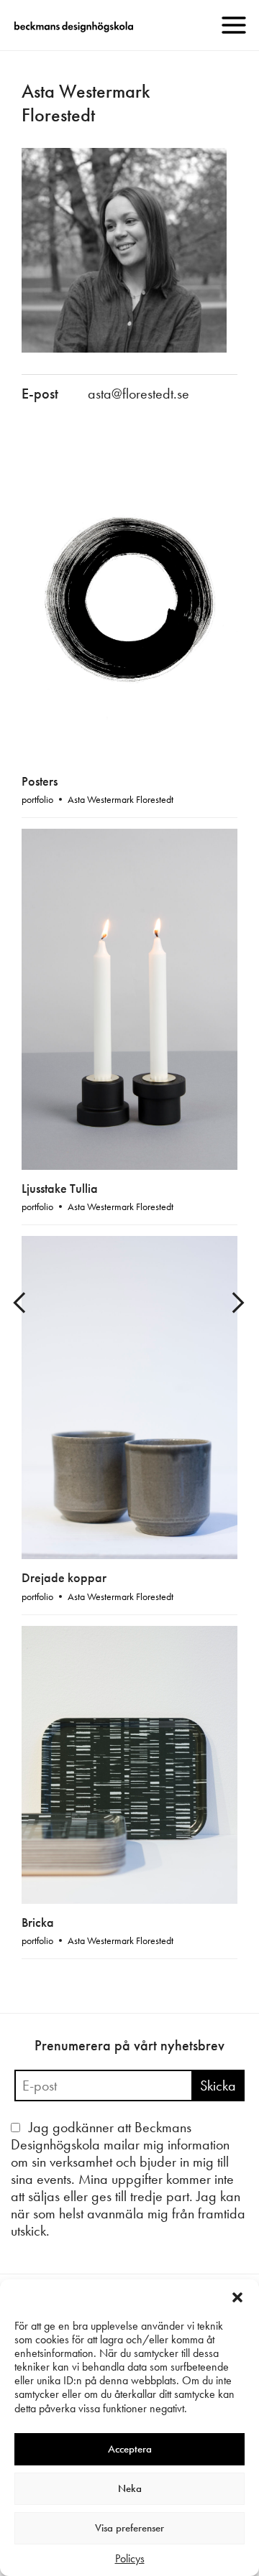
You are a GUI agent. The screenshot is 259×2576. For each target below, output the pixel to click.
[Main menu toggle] (234, 25)
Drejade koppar (64, 1577)
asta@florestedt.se (138, 394)
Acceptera (130, 2449)
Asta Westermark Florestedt (121, 799)
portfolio (37, 799)
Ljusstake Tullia (60, 1188)
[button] (237, 2297)
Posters (40, 781)
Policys (130, 2558)
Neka (130, 2488)
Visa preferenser (129, 2528)
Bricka (38, 1922)
